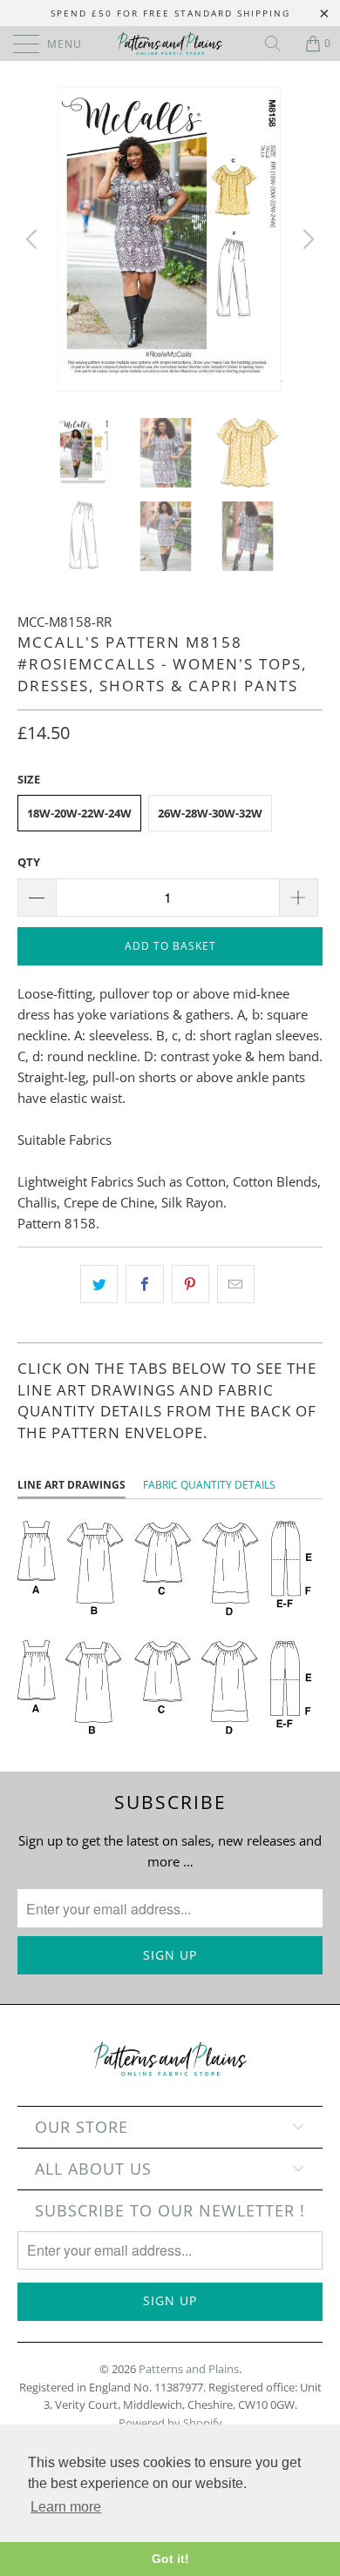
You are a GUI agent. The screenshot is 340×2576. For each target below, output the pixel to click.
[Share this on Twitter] (99, 1284)
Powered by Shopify (170, 2423)
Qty (29, 862)
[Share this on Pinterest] (190, 1284)
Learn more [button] (66, 2507)
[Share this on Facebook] (144, 1284)
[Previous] (34, 239)
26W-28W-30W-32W (210, 813)
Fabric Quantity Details (209, 1485)
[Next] (306, 239)
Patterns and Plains (189, 2369)
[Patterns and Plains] (170, 44)
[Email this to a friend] (236, 1284)
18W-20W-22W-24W (79, 813)
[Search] (279, 44)
